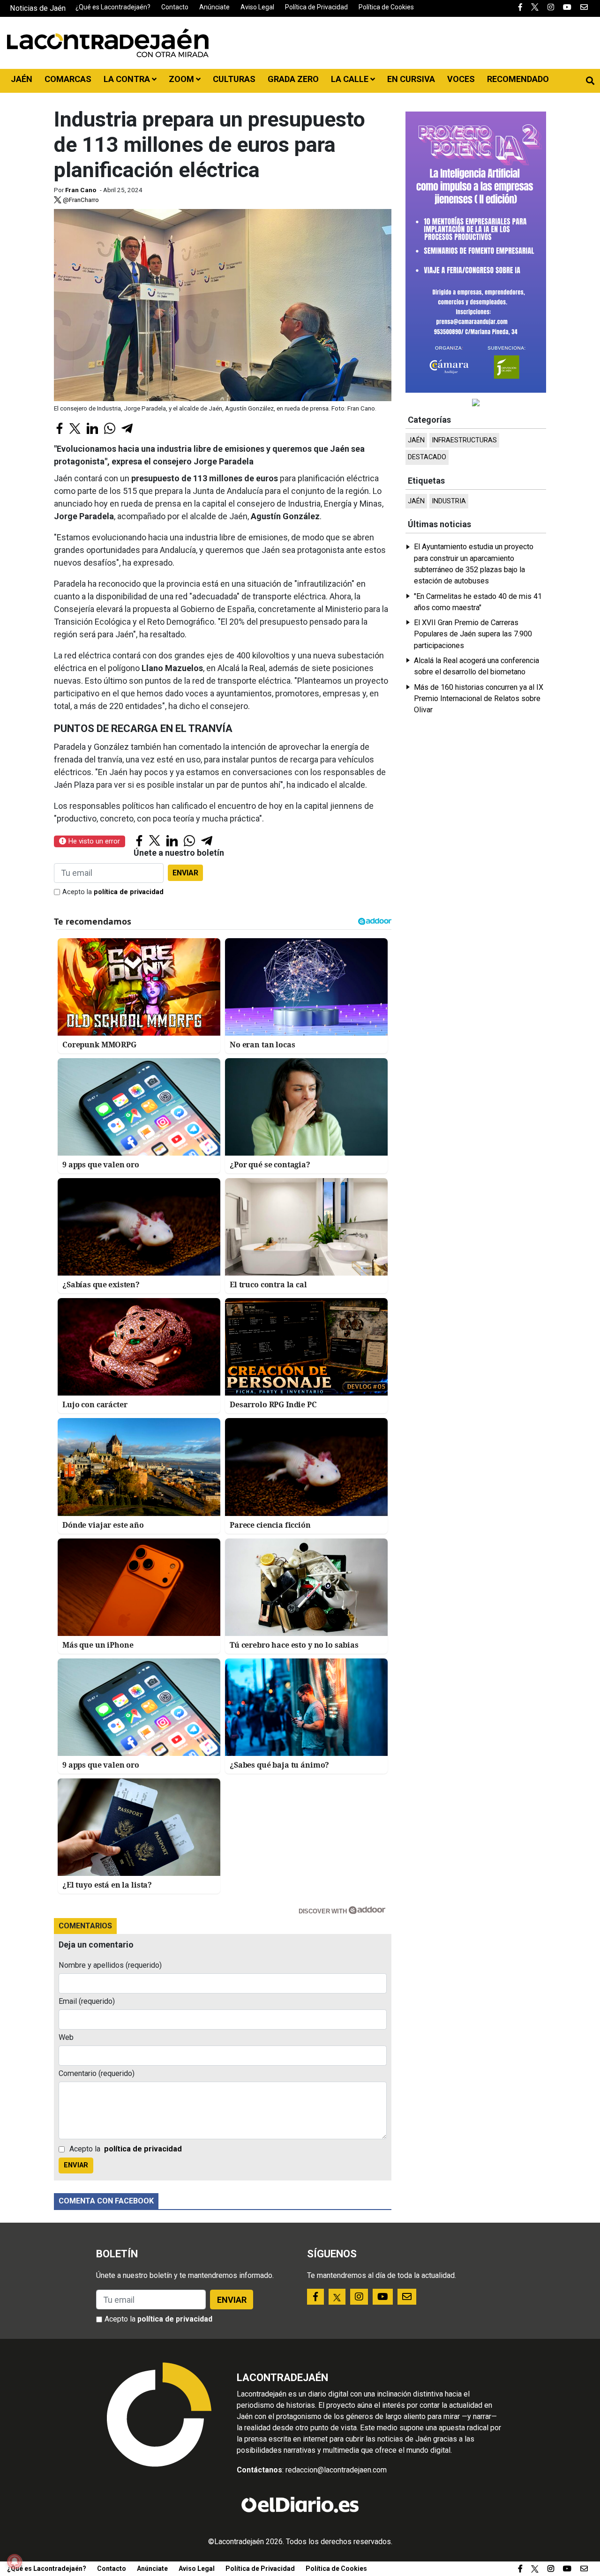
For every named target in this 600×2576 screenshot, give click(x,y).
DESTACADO (427, 457)
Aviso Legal (257, 7)
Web (66, 2037)
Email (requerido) (87, 2001)
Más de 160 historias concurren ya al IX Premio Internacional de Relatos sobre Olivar (479, 699)
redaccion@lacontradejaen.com (336, 2470)
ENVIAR (185, 873)
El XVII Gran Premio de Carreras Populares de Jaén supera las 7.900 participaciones (473, 634)
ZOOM (182, 79)
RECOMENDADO (518, 79)
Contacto (175, 7)
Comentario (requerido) (97, 2073)
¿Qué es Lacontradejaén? (113, 7)
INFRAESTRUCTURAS (464, 440)
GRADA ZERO (293, 79)
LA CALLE (351, 79)
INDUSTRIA (449, 501)
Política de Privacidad (316, 7)
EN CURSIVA (411, 79)
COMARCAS (68, 79)
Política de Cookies (386, 7)
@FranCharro (80, 200)
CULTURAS (234, 79)
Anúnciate (214, 7)
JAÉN (22, 79)
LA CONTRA (128, 79)
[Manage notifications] (15, 2561)
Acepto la (113, 892)
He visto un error (93, 841)
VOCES (461, 79)
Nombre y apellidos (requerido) (110, 1965)
